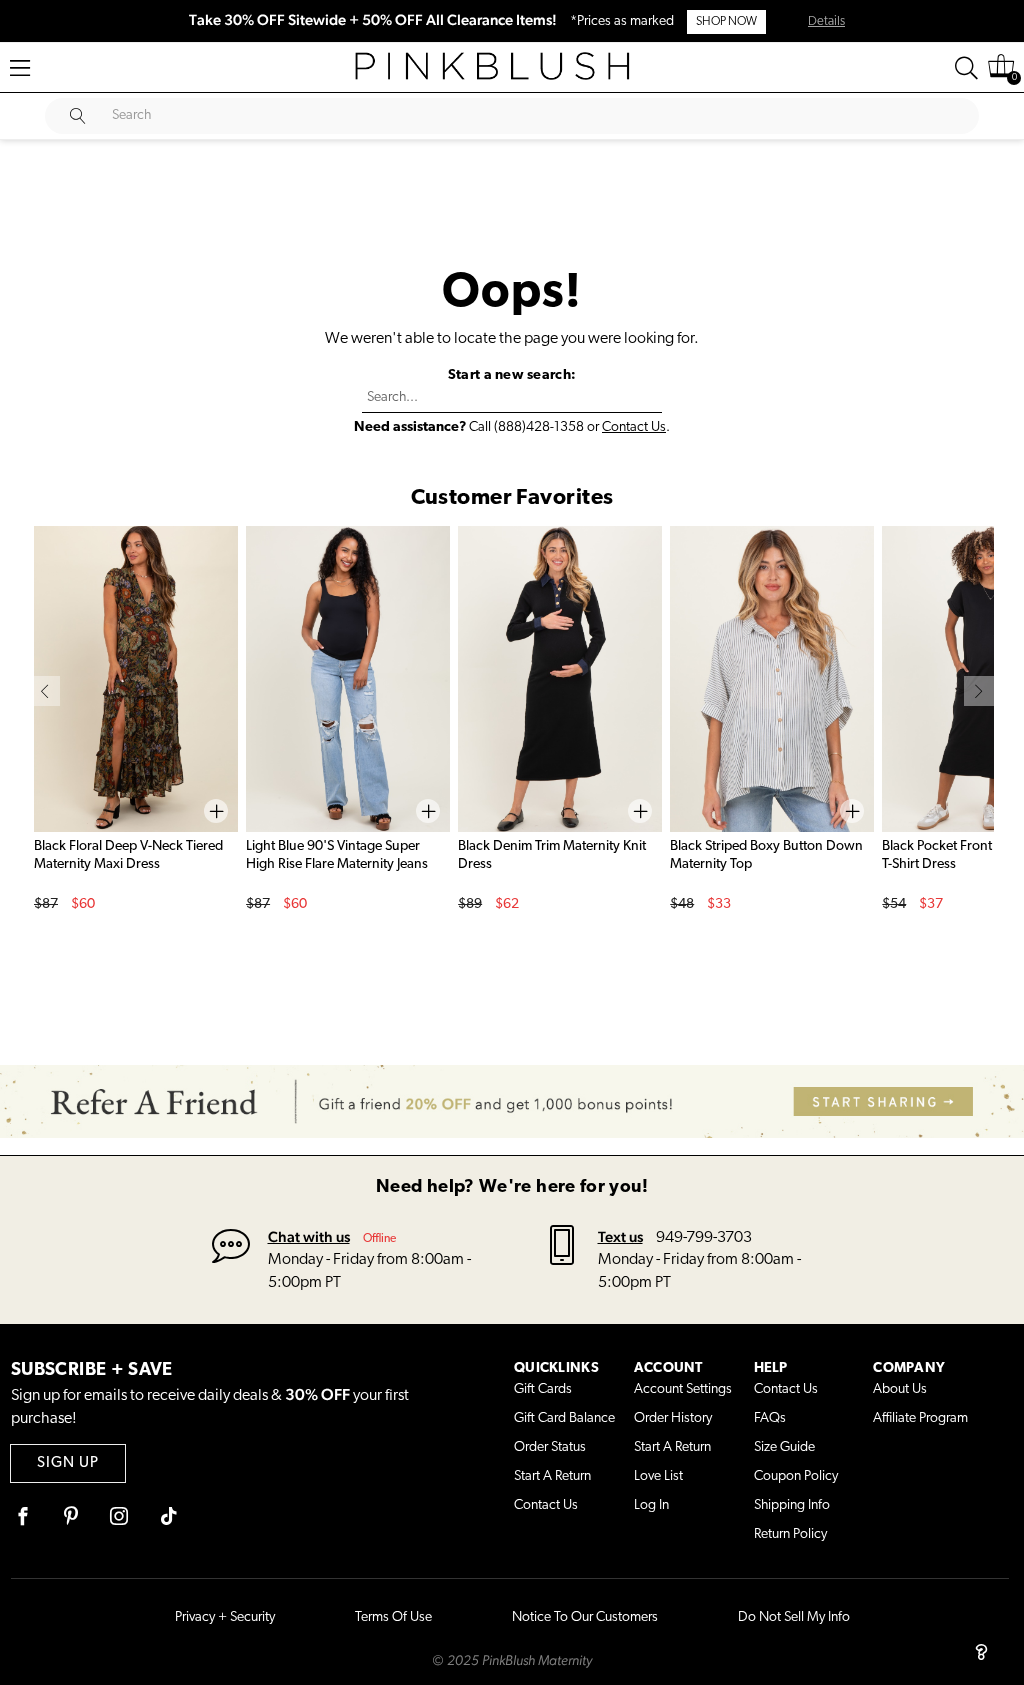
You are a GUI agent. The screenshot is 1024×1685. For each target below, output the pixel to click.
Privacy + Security (225, 1617)
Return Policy (790, 1534)
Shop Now (726, 22)
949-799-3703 (704, 1238)
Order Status (550, 1447)
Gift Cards (543, 1389)
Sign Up (68, 1463)
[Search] (966, 68)
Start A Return (552, 1476)
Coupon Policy (796, 1476)
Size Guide (784, 1447)
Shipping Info (792, 1505)
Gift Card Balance (564, 1418)
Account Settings (683, 1389)
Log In (651, 1505)
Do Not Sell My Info (794, 1617)
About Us (900, 1389)
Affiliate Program (920, 1418)
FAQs (770, 1418)
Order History (673, 1418)
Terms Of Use (393, 1617)
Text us (620, 1236)
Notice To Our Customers (585, 1617)
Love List (658, 1476)
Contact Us (634, 427)
